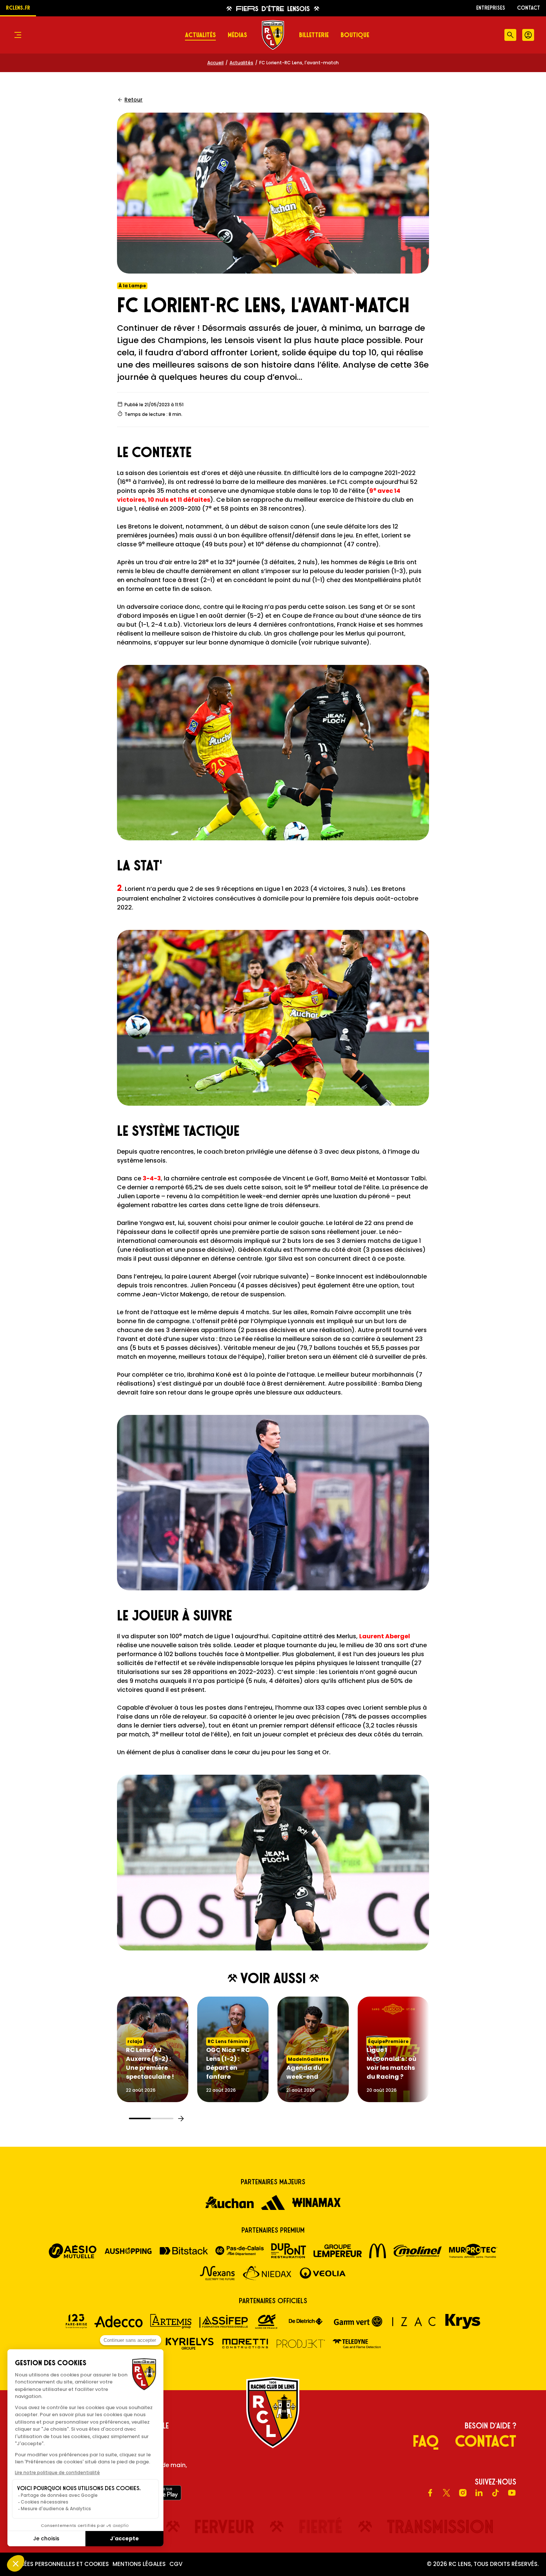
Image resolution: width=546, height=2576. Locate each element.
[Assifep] (224, 2321)
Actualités (200, 35)
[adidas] (273, 2202)
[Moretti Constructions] (245, 2344)
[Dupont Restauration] (289, 2251)
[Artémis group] (171, 2321)
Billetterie (314, 35)
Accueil (215, 63)
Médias (237, 35)
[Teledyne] (357, 2344)
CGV (176, 2564)
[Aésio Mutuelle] (73, 2251)
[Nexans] (217, 2273)
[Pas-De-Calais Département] (240, 2251)
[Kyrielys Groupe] (189, 2344)
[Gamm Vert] (358, 2321)
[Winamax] (316, 2202)
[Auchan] (230, 2202)
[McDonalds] (378, 2251)
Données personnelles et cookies (58, 2564)
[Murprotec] (473, 2251)
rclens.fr (18, 8)
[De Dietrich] (306, 2321)
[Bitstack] (184, 2251)
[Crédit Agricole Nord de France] (266, 2321)
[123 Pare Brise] (76, 2321)
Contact (529, 8)
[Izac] (414, 2321)
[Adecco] (118, 2321)
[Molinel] (417, 2251)
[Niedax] (267, 2273)
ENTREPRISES (491, 8)
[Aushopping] (128, 2251)
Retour (134, 100)
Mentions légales (139, 2564)
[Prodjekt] (301, 2344)
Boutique (355, 35)
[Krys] (463, 2321)
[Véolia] (323, 2273)
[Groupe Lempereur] (338, 2251)
